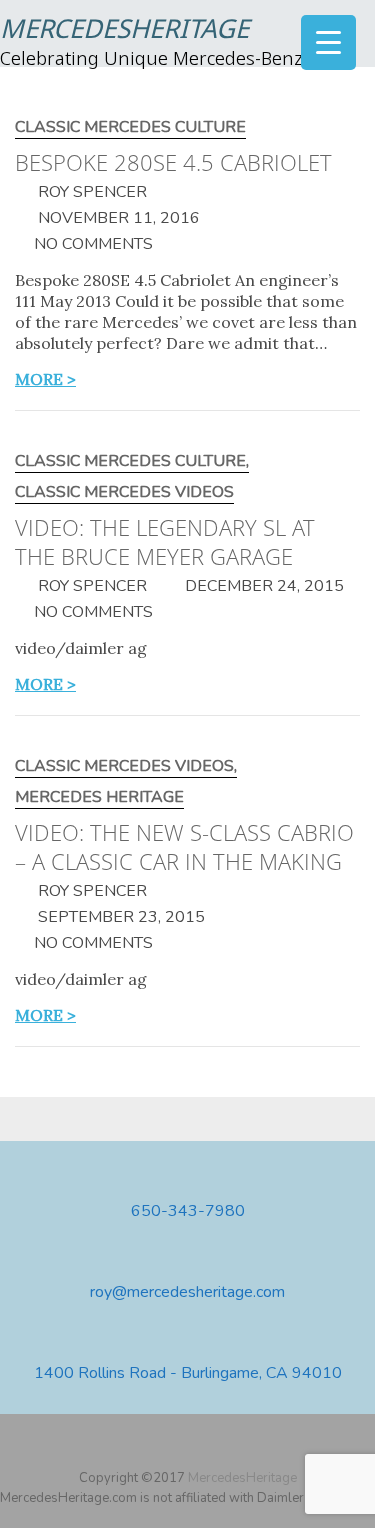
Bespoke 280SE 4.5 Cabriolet (173, 162)
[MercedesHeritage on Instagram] (219, 1446)
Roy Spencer (90, 192)
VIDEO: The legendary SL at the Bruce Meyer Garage (165, 541)
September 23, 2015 (119, 917)
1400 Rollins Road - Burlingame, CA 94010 (188, 1373)
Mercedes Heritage (99, 797)
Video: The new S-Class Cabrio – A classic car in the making (184, 846)
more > (45, 379)
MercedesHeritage (124, 31)
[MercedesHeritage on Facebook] (161, 1446)
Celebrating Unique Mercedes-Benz (151, 60)
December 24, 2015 (262, 586)
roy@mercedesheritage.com (187, 1292)
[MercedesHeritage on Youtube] (190, 1446)
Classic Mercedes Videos (124, 492)
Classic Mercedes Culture (130, 127)
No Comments (93, 244)
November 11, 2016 (117, 218)
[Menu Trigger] (328, 42)
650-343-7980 (188, 1211)
